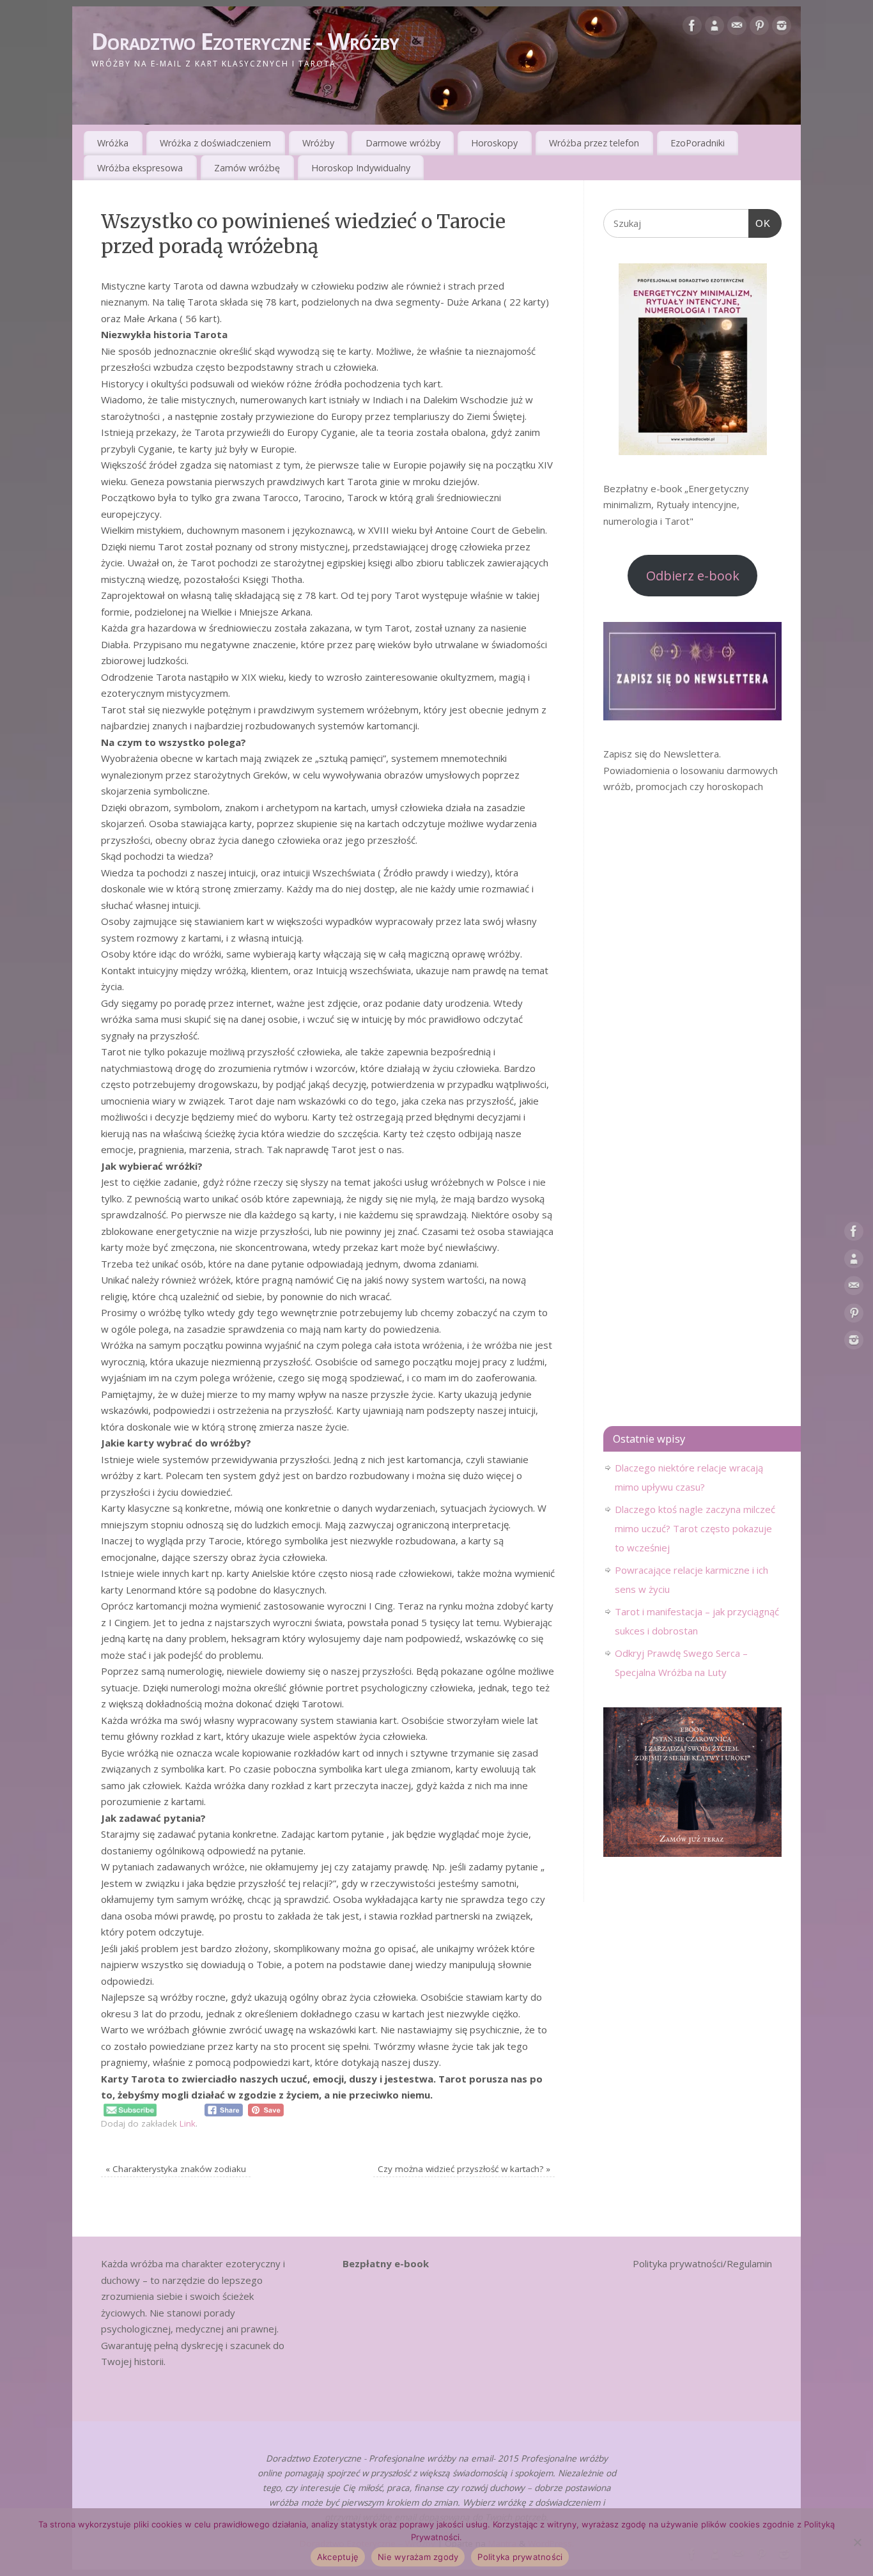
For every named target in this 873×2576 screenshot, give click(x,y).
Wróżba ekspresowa (140, 168)
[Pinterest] (759, 28)
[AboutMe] (715, 28)
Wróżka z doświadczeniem (215, 143)
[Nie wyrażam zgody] (857, 2542)
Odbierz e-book (693, 576)
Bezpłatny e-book (386, 2263)
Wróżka (113, 143)
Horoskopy (494, 143)
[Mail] (737, 28)
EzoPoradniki (698, 143)
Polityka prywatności (520, 2557)
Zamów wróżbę (247, 168)
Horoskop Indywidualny (361, 168)
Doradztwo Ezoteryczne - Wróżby (245, 41)
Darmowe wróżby (403, 143)
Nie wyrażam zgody (418, 2557)
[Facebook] (692, 28)
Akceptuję (338, 2557)
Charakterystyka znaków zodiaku (176, 2169)
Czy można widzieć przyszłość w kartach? (464, 2169)
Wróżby (318, 143)
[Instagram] (782, 28)
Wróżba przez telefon (594, 143)
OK (760, 223)
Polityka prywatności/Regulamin (702, 2263)
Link (188, 2123)
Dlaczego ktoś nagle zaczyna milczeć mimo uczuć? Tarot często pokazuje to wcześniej (695, 1528)
